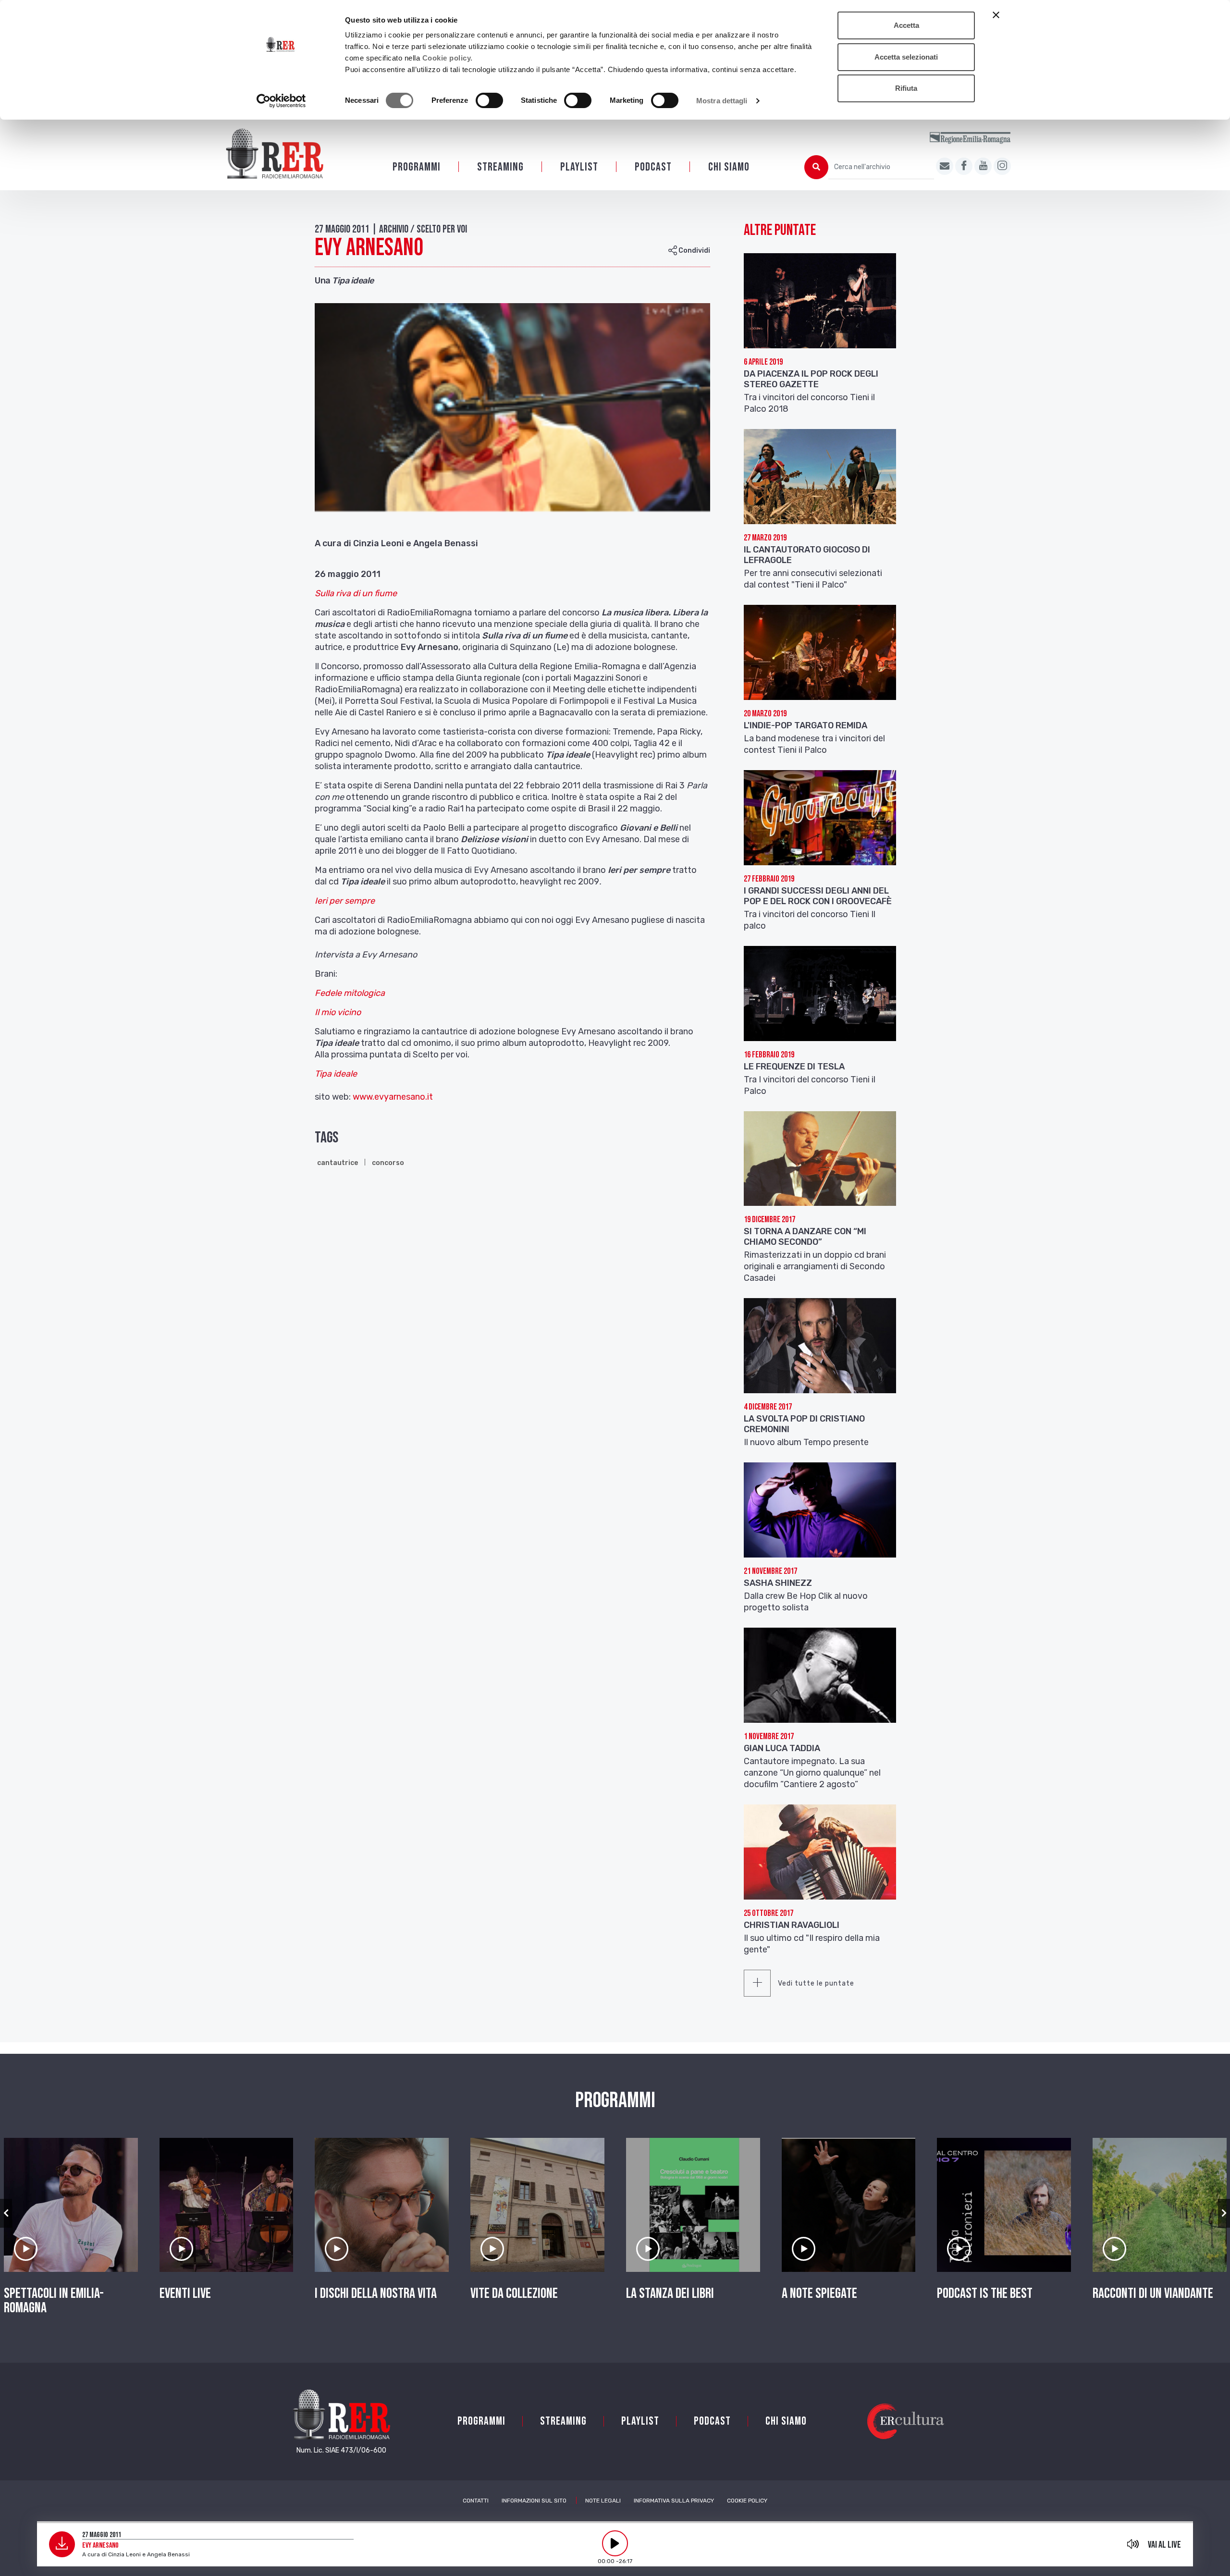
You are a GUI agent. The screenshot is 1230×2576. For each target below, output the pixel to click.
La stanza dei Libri (670, 2294)
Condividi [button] (694, 251)
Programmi (417, 167)
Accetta (906, 25)
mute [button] (1133, 2544)
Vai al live (1164, 2545)
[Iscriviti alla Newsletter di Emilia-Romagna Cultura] (945, 166)
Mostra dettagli (722, 101)
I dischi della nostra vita (376, 2294)
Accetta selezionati (906, 57)
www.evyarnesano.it (394, 1097)
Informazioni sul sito (534, 2501)
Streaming (500, 167)
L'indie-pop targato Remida (806, 725)
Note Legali (603, 2501)
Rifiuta (906, 88)
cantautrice (338, 1163)
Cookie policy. (448, 58)
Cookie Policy (747, 2501)
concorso (388, 1163)
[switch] (489, 100)
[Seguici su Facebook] (964, 166)
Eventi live (185, 2294)
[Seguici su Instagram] (1002, 166)
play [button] (615, 2543)
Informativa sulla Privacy (674, 2501)
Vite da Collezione (514, 2294)
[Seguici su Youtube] (983, 166)
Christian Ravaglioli (792, 1925)
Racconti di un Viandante (1153, 2294)
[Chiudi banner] (996, 15)
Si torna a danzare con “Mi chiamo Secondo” (805, 1237)
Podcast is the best (985, 2294)
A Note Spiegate (819, 2294)
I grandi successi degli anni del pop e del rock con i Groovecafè (818, 896)
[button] (6, 2213)
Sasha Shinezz (778, 1583)
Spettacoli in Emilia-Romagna (54, 2301)
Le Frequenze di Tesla (794, 1067)
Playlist (579, 167)
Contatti (476, 2501)
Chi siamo (729, 167)
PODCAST (653, 167)
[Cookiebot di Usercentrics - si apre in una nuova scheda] (281, 101)
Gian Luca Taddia (782, 1748)
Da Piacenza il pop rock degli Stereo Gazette (811, 379)
